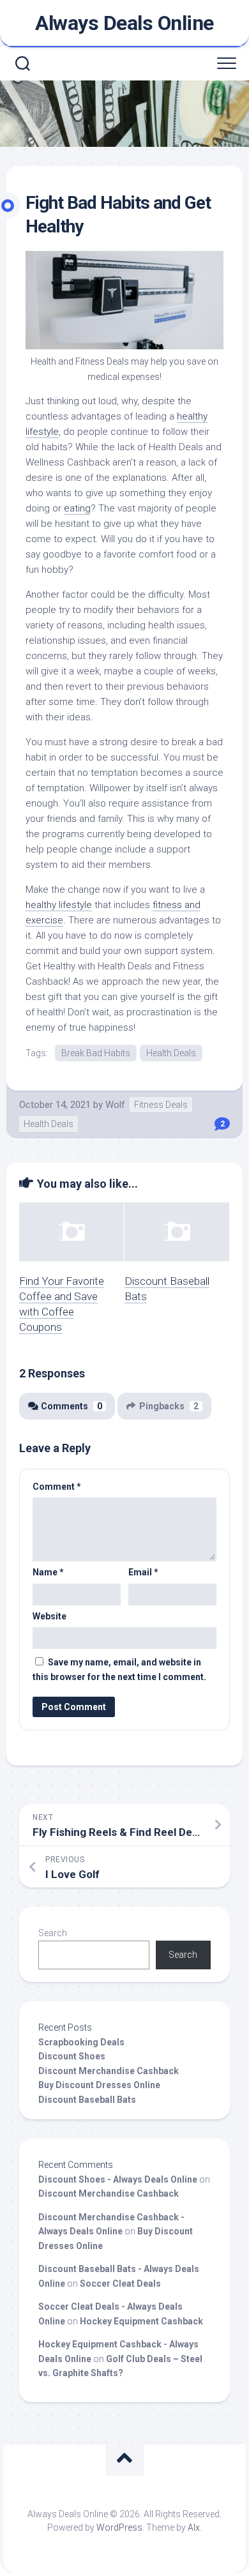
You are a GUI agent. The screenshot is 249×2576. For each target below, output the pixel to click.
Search (53, 1933)
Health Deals (171, 1053)
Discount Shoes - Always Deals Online (118, 2179)
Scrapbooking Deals (81, 2042)
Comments (72, 1406)
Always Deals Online (124, 23)
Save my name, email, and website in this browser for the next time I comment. (119, 1670)
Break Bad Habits (96, 1053)
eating (77, 508)
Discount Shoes (72, 2056)
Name (48, 1572)
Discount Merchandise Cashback (109, 2071)
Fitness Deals (161, 1105)
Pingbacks (169, 1406)
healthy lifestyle (59, 905)
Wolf (115, 1105)
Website (49, 1616)
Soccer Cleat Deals (120, 2284)
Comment (57, 1487)
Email (143, 1572)
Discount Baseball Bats (87, 2100)
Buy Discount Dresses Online (99, 2085)
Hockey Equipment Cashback (141, 2321)
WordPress (119, 2527)
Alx (194, 2527)
